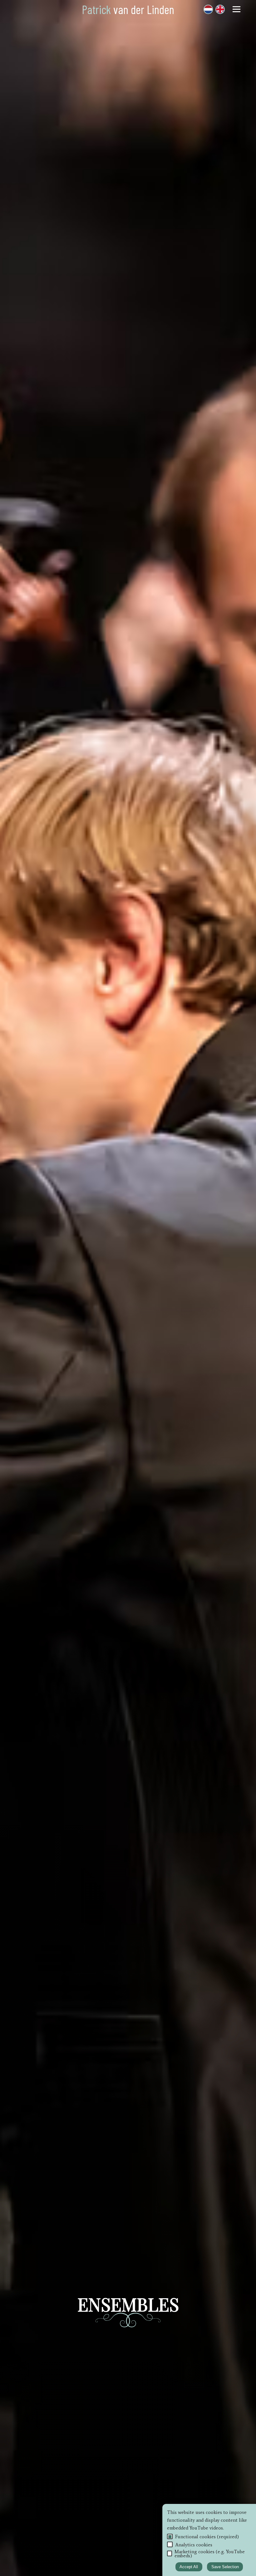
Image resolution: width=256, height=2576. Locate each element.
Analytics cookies (194, 2545)
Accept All (189, 2567)
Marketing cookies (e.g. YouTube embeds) (210, 2554)
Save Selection (225, 2567)
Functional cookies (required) (207, 2537)
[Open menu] (236, 9)
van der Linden (128, 9)
